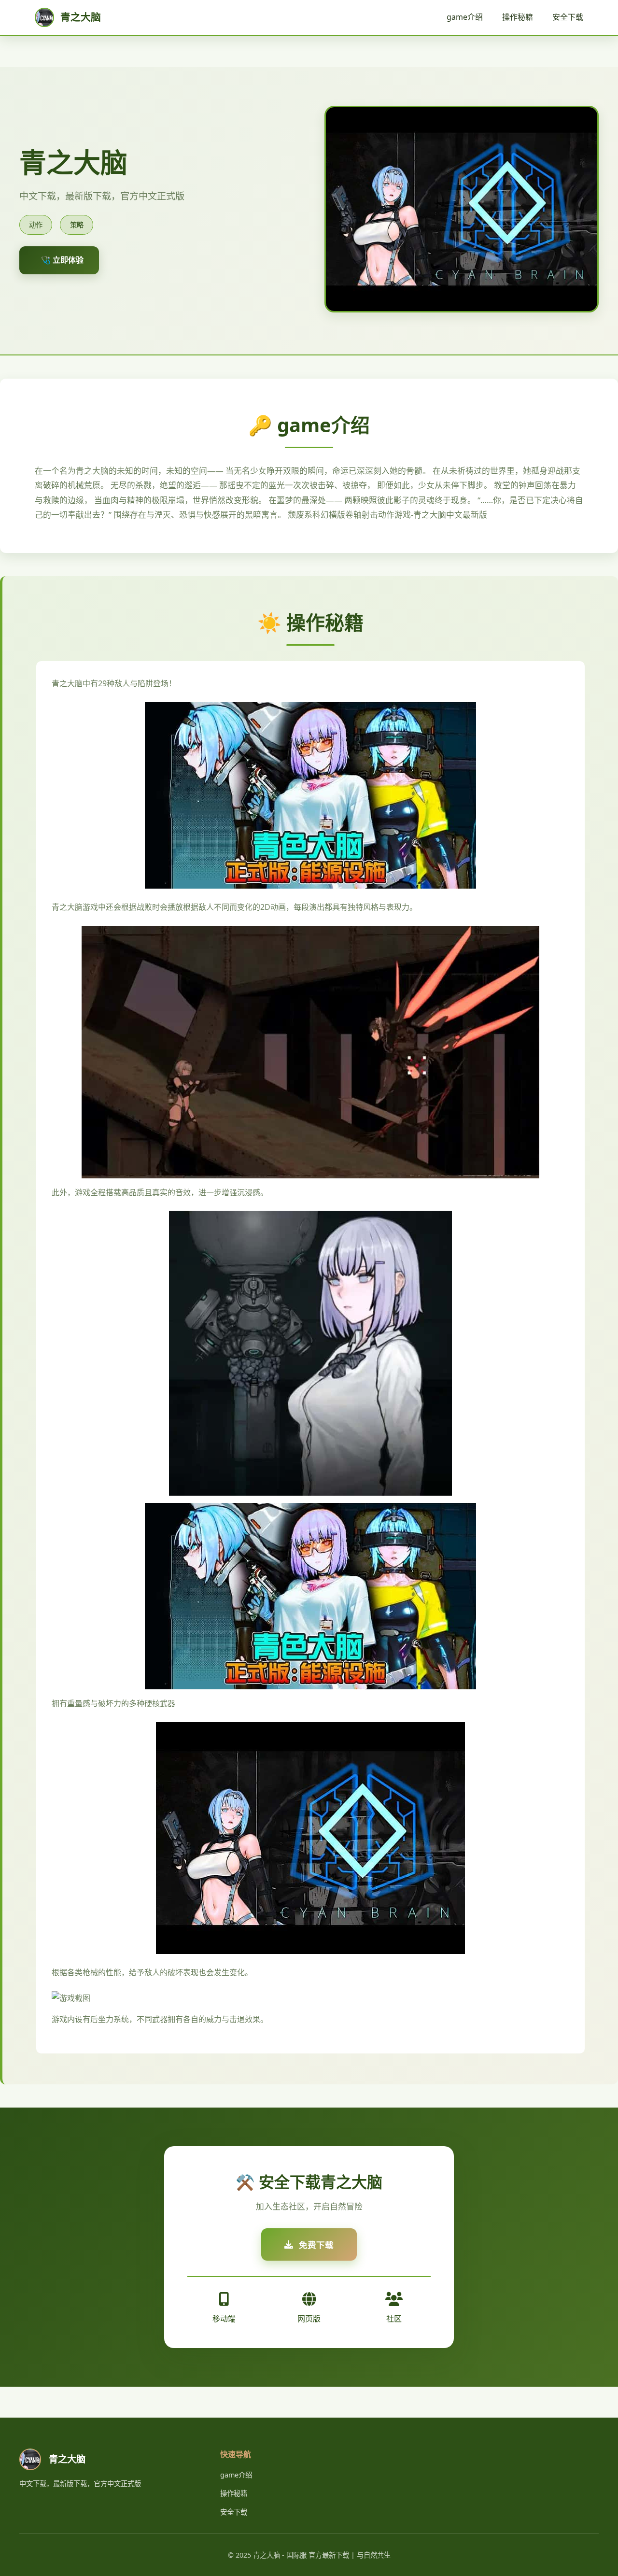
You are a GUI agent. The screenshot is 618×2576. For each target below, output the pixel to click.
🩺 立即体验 (62, 260)
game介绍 (465, 17)
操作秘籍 (518, 17)
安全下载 (568, 17)
